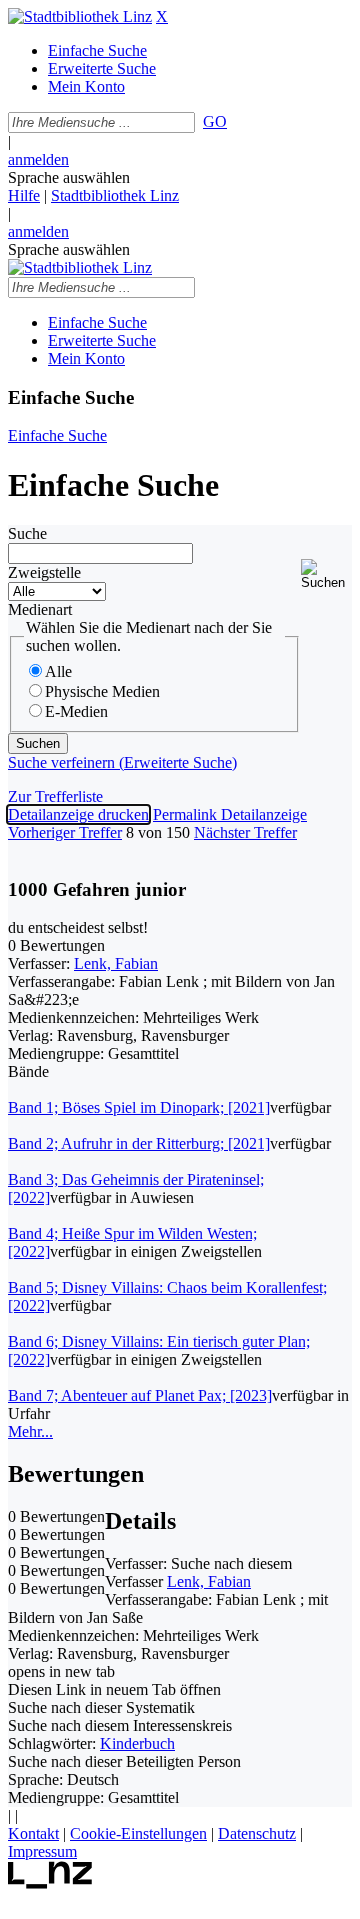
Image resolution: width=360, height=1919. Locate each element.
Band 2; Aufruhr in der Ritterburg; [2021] (139, 1143)
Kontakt (33, 1833)
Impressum (42, 1851)
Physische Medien (102, 691)
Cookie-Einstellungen (138, 1833)
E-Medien (76, 711)
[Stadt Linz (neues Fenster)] (50, 1883)
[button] (326, 574)
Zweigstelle (44, 572)
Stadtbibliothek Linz (115, 195)
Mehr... (30, 1431)
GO (215, 121)
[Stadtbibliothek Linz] (80, 16)
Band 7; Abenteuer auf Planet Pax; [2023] (140, 1395)
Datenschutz (257, 1833)
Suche (27, 533)
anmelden (38, 159)
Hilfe (24, 195)
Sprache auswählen (69, 177)
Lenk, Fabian (116, 963)
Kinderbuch (137, 1743)
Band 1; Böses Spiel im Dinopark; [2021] (139, 1107)
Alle (58, 671)
